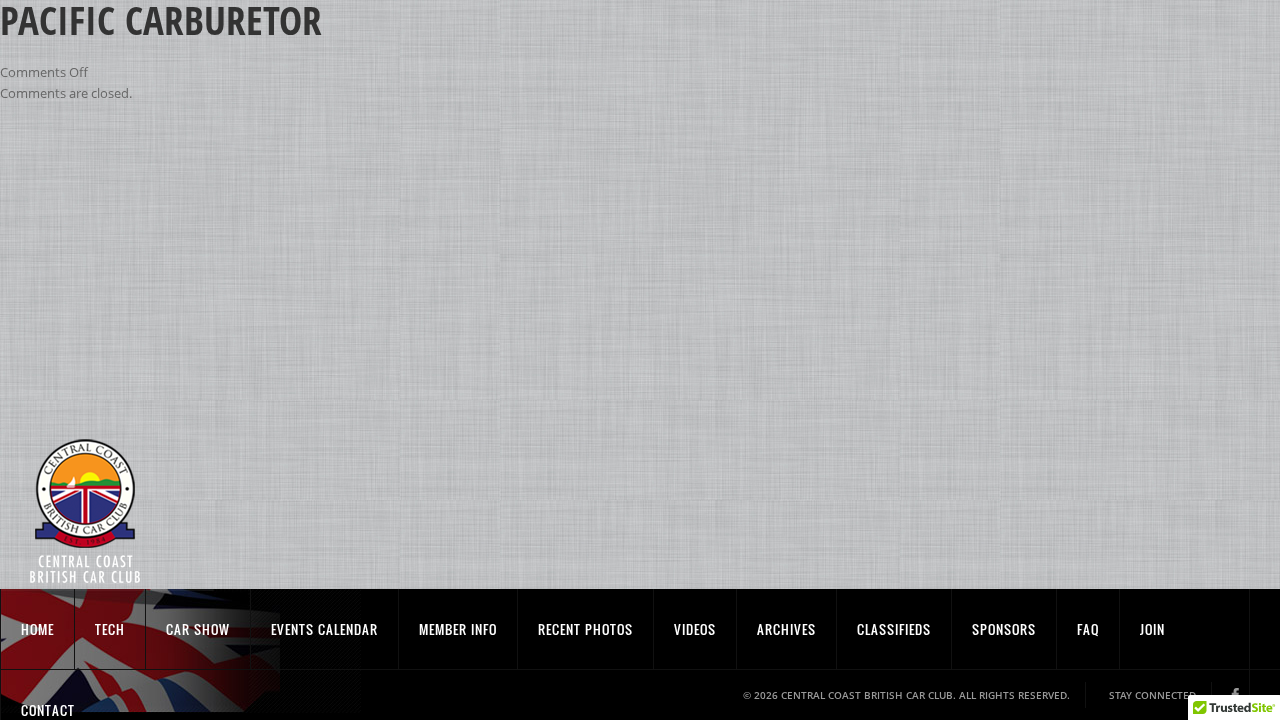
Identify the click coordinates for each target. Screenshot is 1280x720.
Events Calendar (324, 629)
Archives (786, 629)
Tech (110, 629)
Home (37, 629)
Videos (695, 629)
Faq (1088, 629)
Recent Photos (585, 629)
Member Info (458, 629)
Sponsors (1004, 629)
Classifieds (894, 629)
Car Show (198, 629)
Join (1152, 629)
